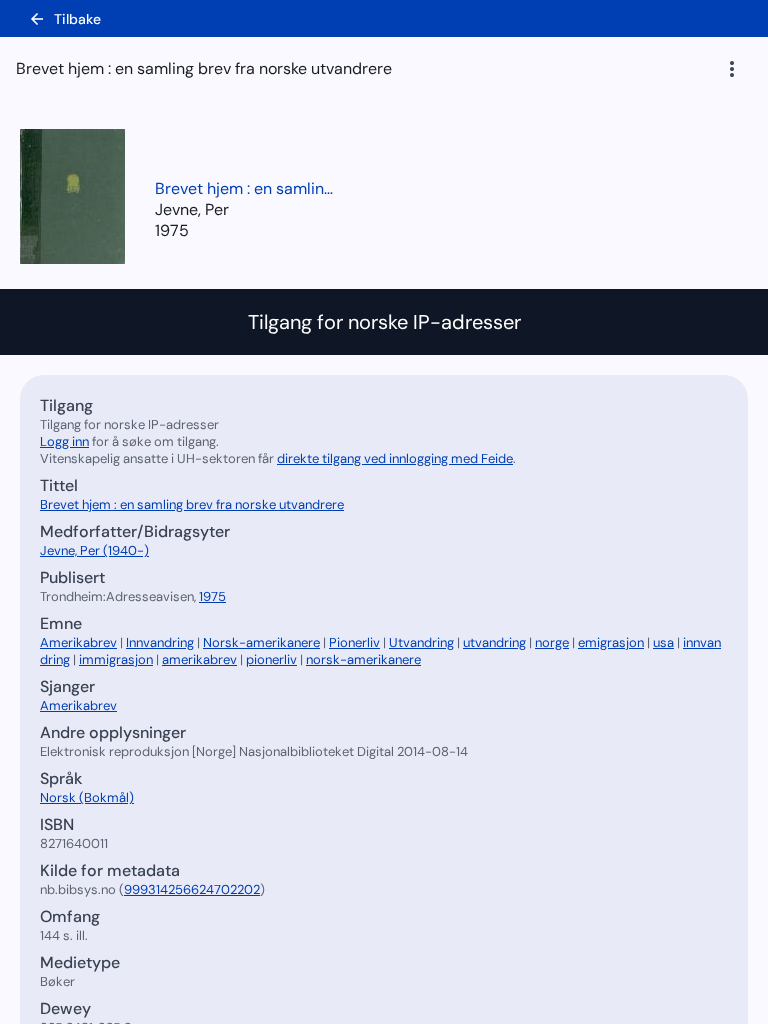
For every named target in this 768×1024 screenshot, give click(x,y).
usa (663, 642)
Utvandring (421, 642)
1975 (172, 230)
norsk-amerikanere (363, 659)
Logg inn (64, 441)
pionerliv (271, 659)
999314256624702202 (192, 889)
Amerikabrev (78, 642)
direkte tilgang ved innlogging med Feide (395, 458)
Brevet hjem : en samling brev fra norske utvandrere (245, 188)
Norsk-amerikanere (261, 642)
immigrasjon (116, 659)
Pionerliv (354, 642)
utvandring (494, 642)
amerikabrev (199, 659)
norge (552, 642)
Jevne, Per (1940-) (94, 550)
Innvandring (160, 642)
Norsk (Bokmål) (87, 797)
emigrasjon (611, 642)
